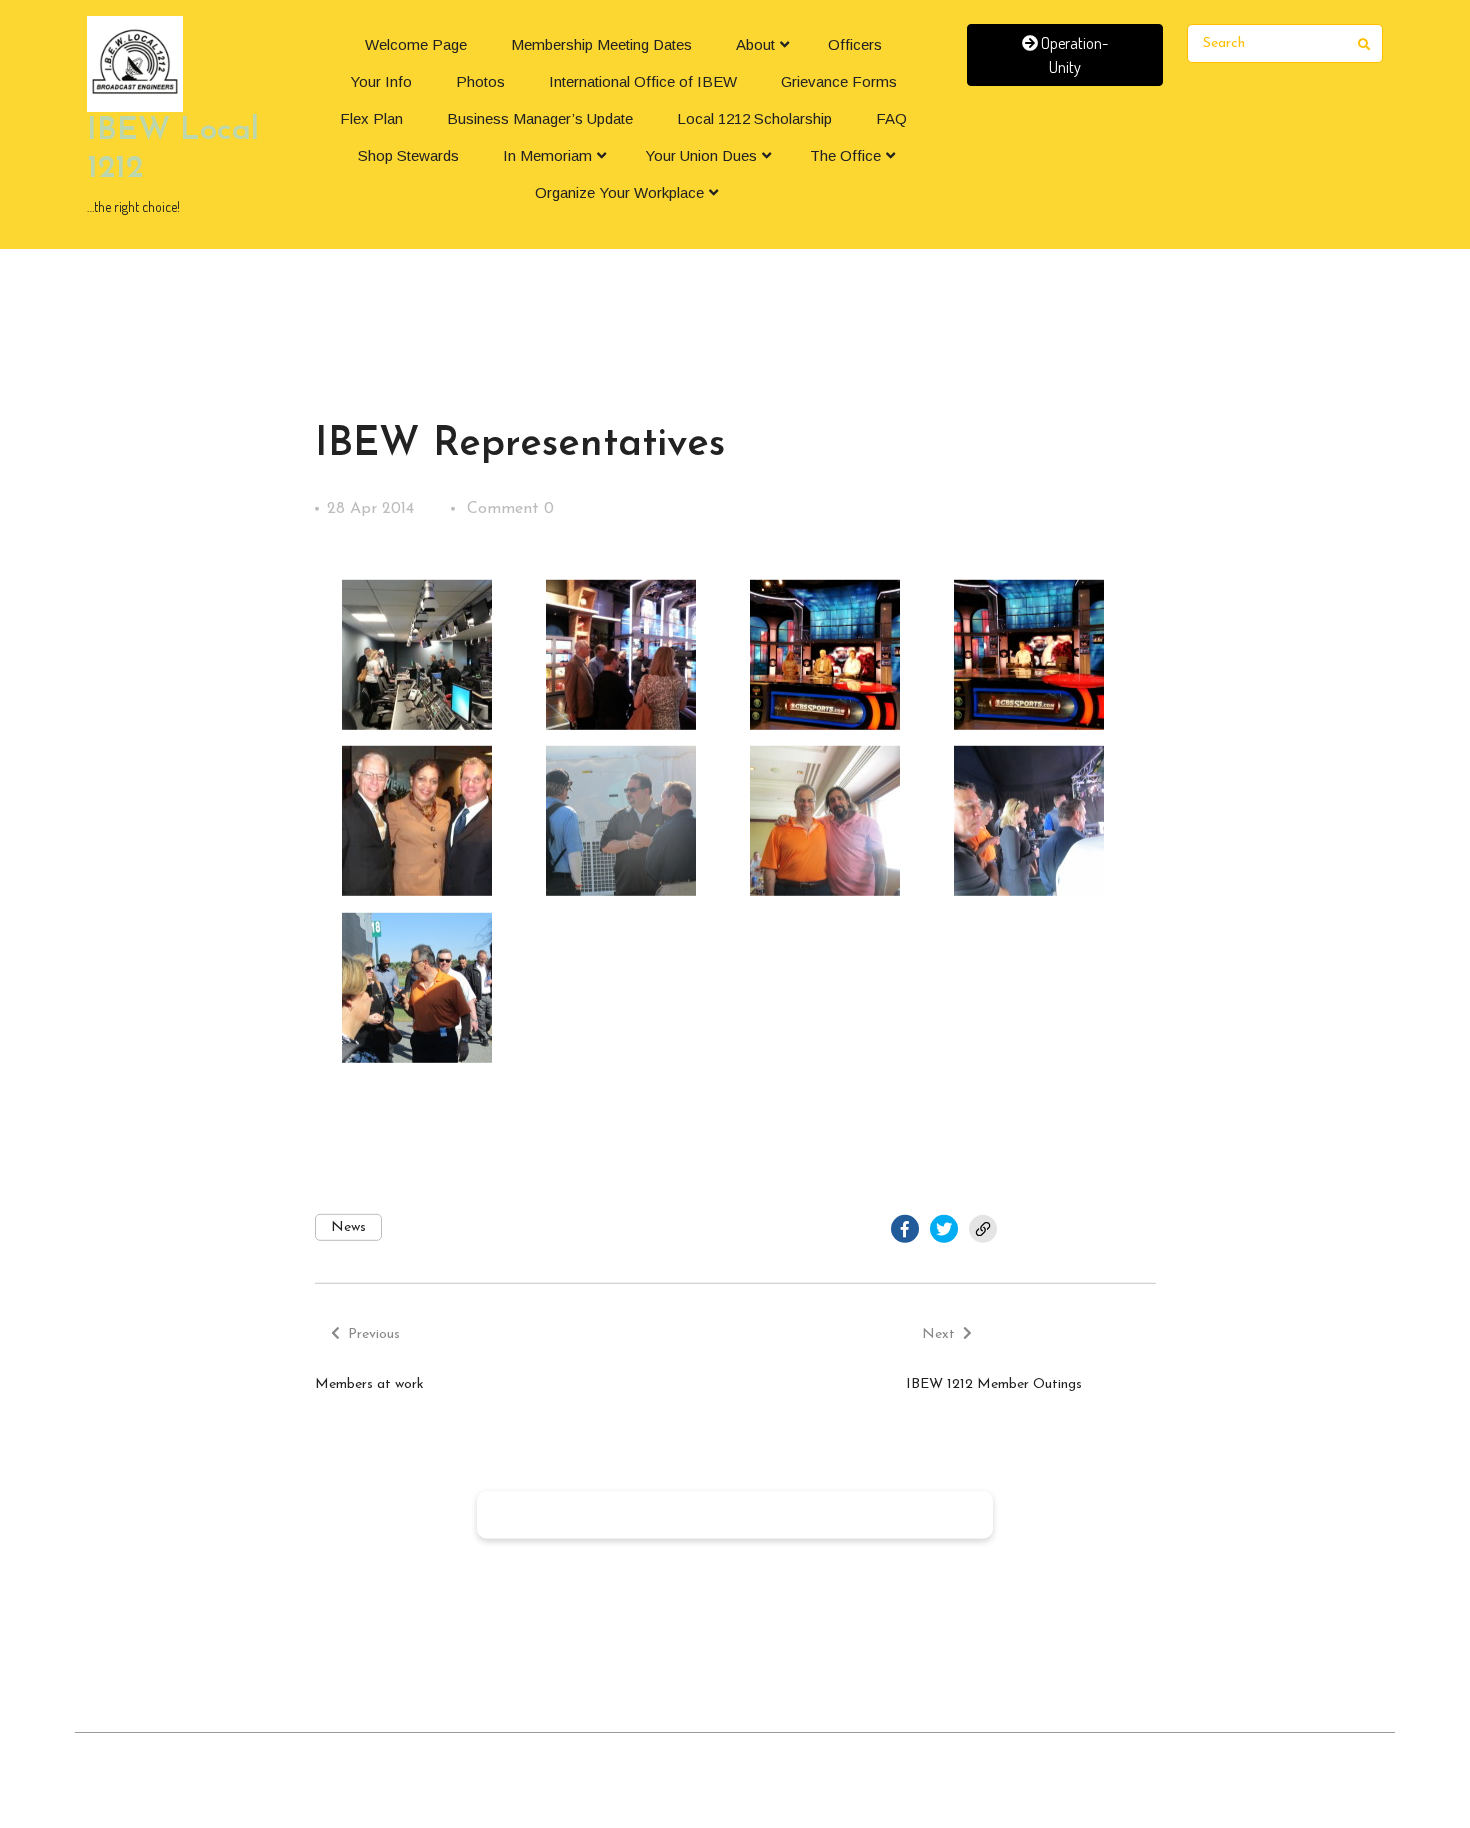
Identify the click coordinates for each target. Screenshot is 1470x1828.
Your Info (381, 81)
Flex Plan (371, 118)
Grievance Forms (839, 81)
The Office (845, 155)
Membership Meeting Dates (601, 44)
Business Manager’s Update (540, 118)
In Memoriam (547, 155)
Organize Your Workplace (619, 192)
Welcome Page (416, 44)
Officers (855, 44)
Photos (480, 81)
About (755, 44)
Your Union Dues (701, 155)
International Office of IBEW (643, 81)
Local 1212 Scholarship (754, 118)
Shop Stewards (408, 155)
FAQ (891, 118)
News (348, 1227)
